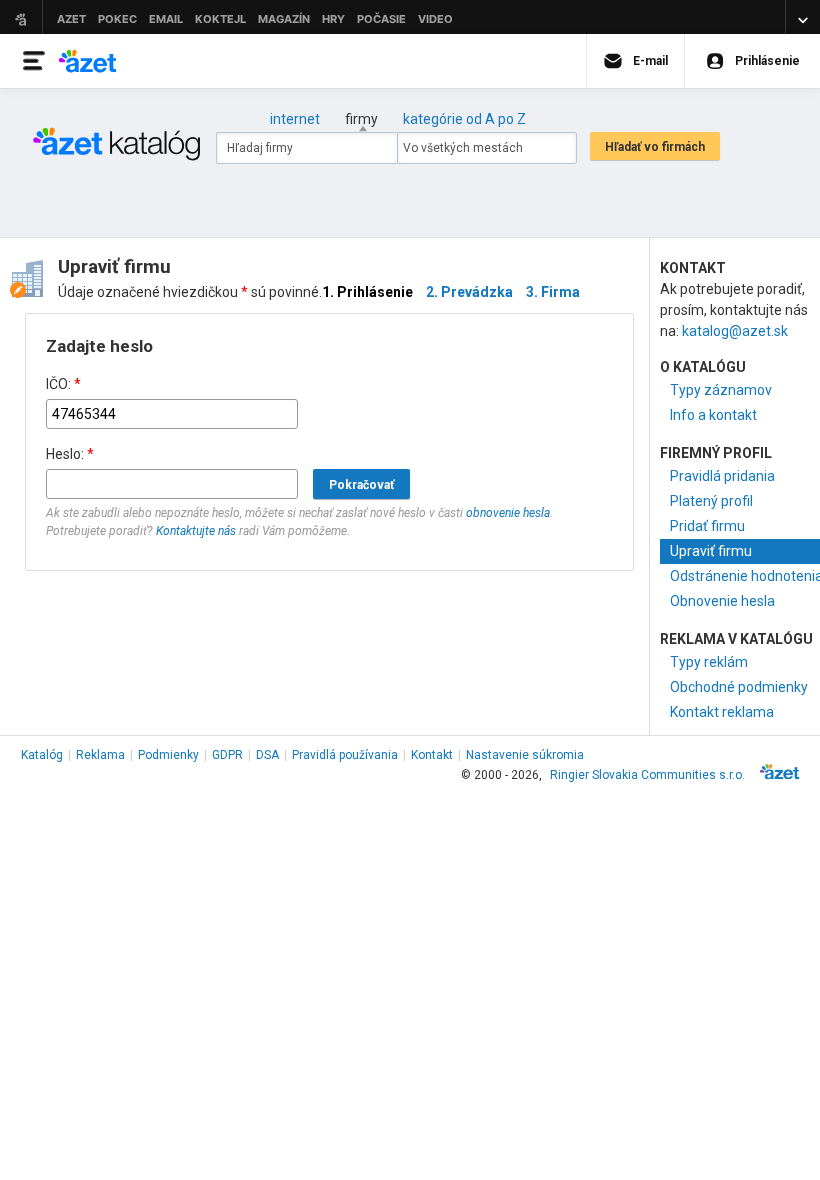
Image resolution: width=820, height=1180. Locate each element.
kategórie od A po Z (464, 119)
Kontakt (432, 755)
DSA (267, 755)
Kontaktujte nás (196, 531)
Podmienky (168, 755)
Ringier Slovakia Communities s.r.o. (647, 775)
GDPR (227, 755)
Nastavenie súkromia (525, 755)
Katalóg (42, 755)
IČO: (63, 384)
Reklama (100, 755)
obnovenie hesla (508, 513)
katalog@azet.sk (735, 331)
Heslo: (70, 454)
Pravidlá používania (345, 755)
